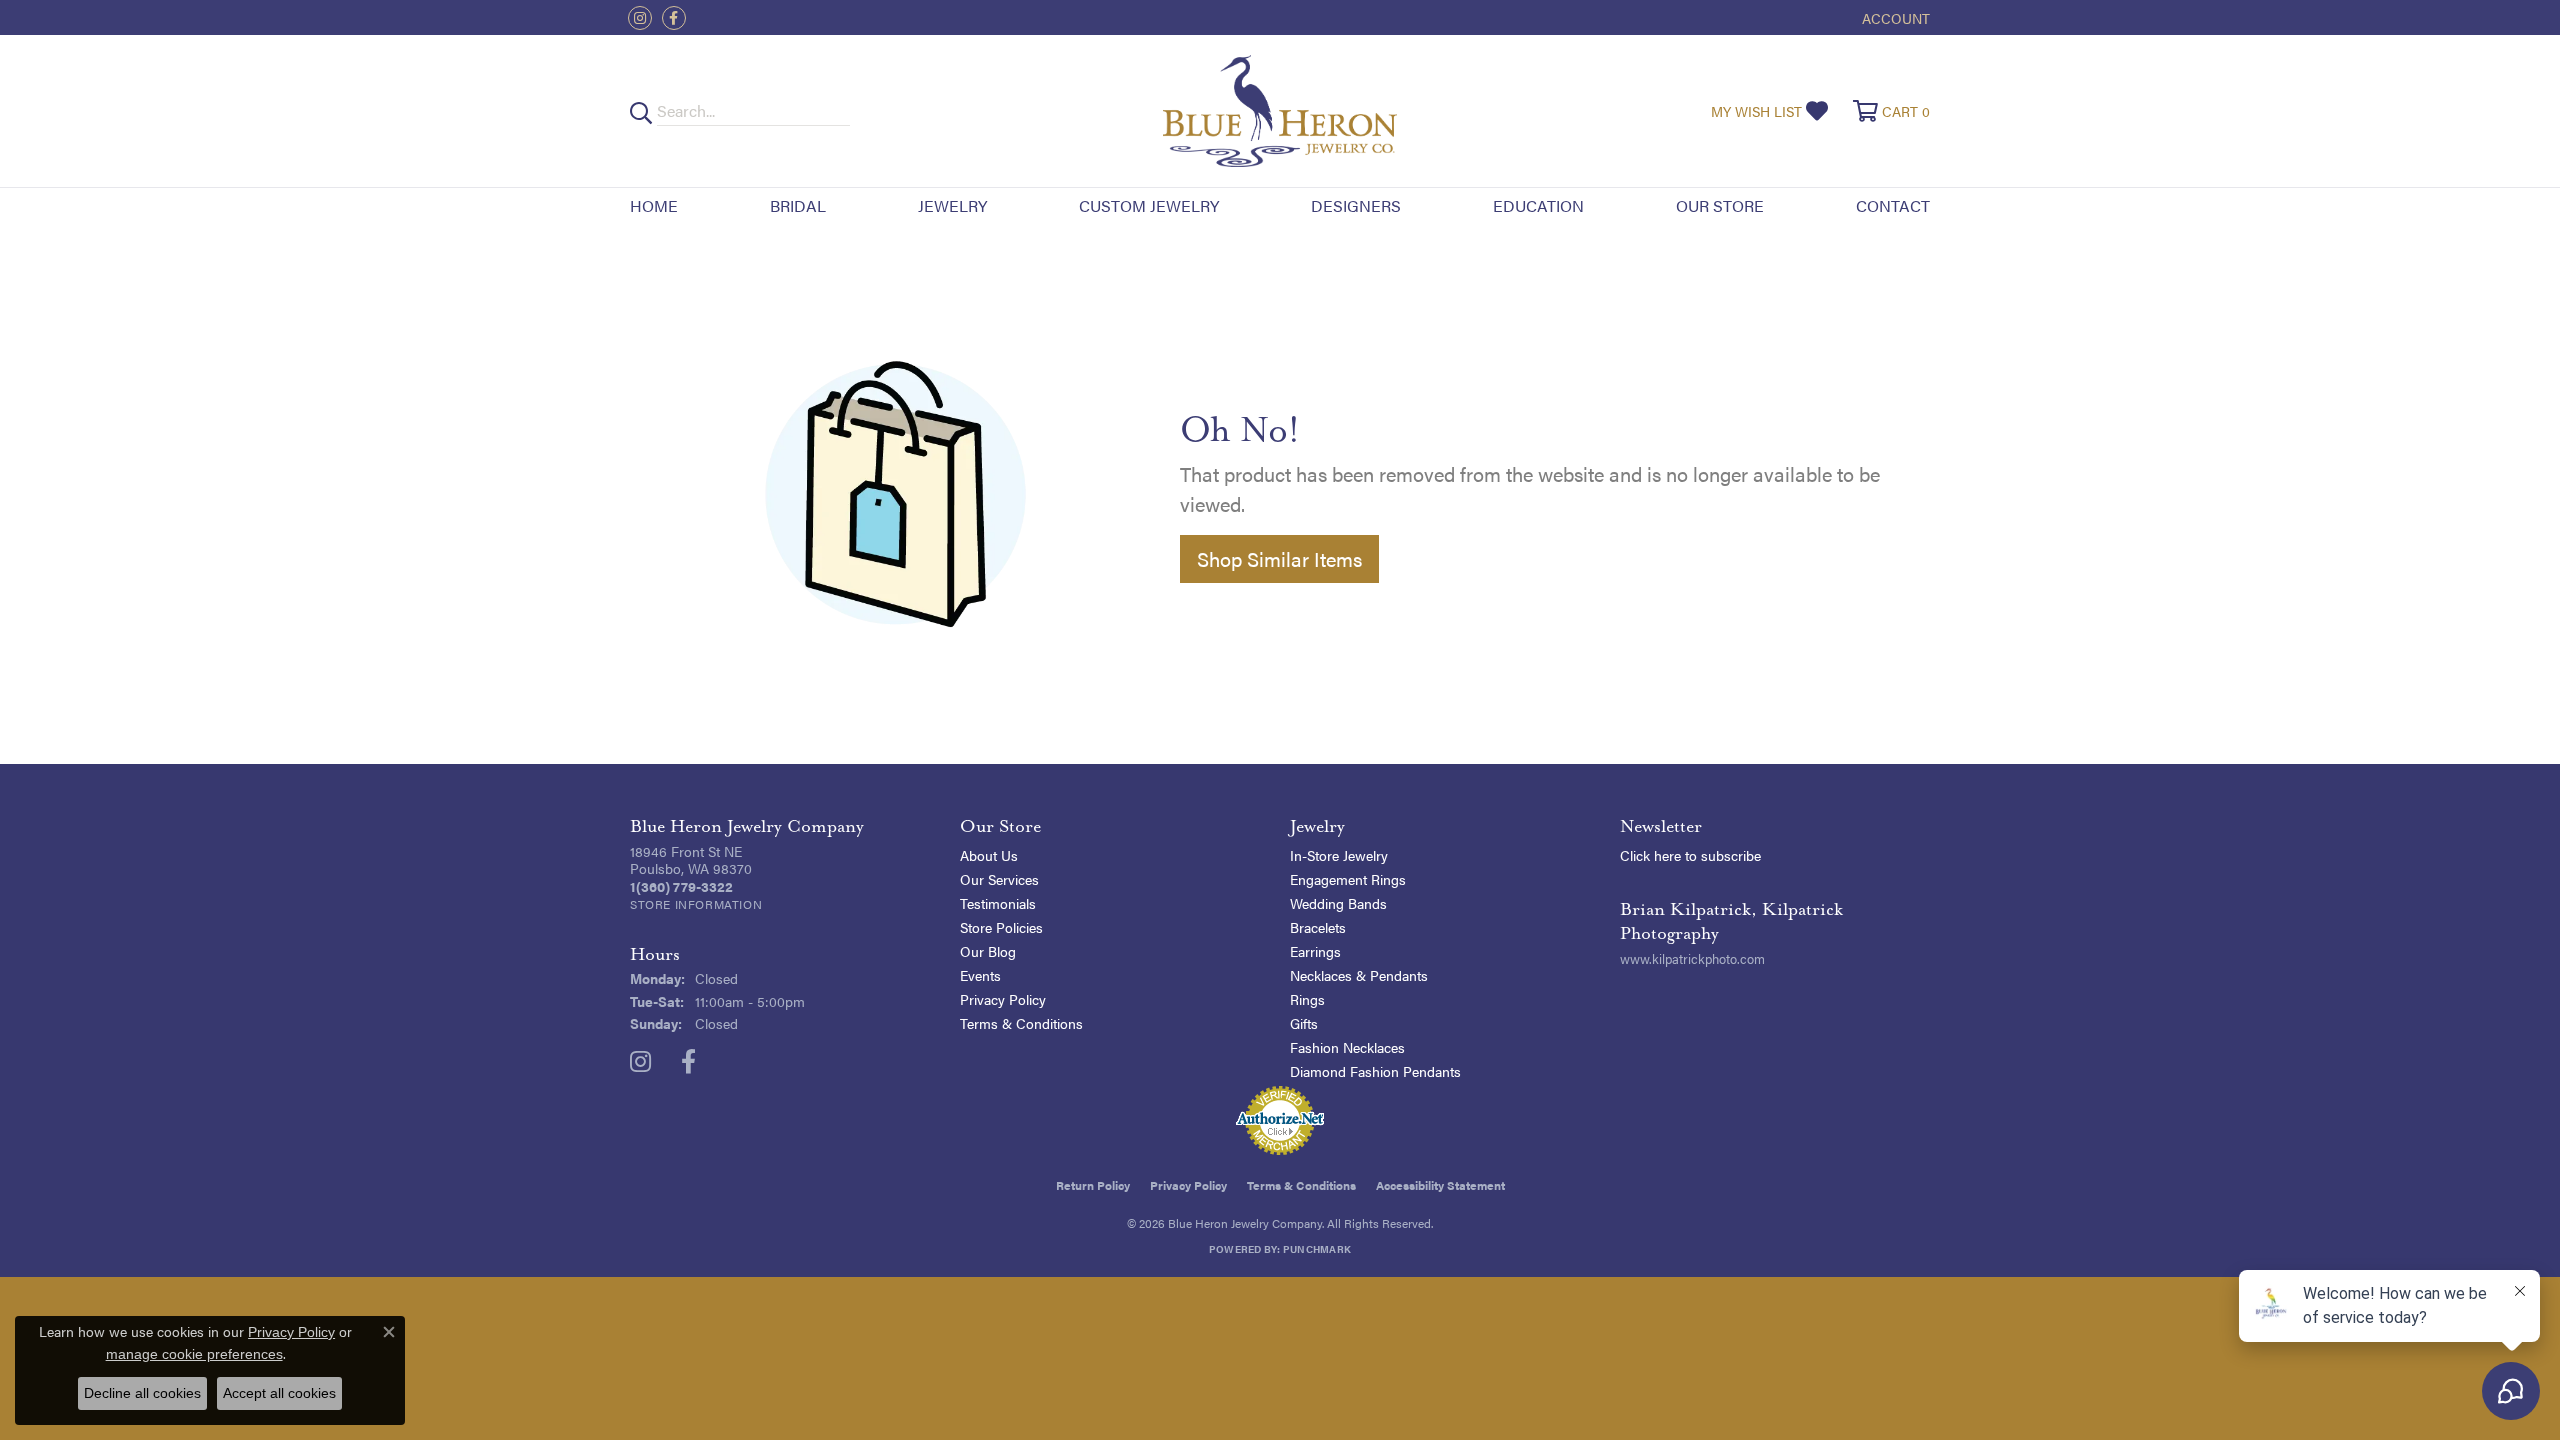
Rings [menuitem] (1307, 999)
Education (1538, 205)
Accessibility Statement (1440, 1185)
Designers (1356, 205)
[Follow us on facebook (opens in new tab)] (674, 18)
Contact (1893, 205)
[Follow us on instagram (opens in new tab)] (640, 18)
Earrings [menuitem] (1315, 951)
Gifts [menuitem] (1304, 1023)
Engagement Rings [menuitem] (1348, 879)
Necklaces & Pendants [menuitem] (1359, 975)
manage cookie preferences (194, 1354)
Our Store (1720, 205)
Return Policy (1093, 1185)
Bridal (798, 205)
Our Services (999, 879)
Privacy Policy (1003, 999)
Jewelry (952, 205)
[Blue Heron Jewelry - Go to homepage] (1279, 111)
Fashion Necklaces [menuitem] (1347, 1047)
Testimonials (998, 903)
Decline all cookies (142, 1393)
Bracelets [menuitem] (1318, 927)
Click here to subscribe (1690, 855)
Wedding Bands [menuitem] (1338, 903)
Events (980, 975)
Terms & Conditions (1021, 1023)
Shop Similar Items (1279, 558)
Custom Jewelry (1149, 205)
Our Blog (988, 951)
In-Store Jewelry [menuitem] (1339, 855)
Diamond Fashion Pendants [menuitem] (1375, 1071)
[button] (1894, 17)
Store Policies (1001, 927)
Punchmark (1317, 1249)
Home (654, 205)
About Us (989, 855)
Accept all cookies (279, 1393)
